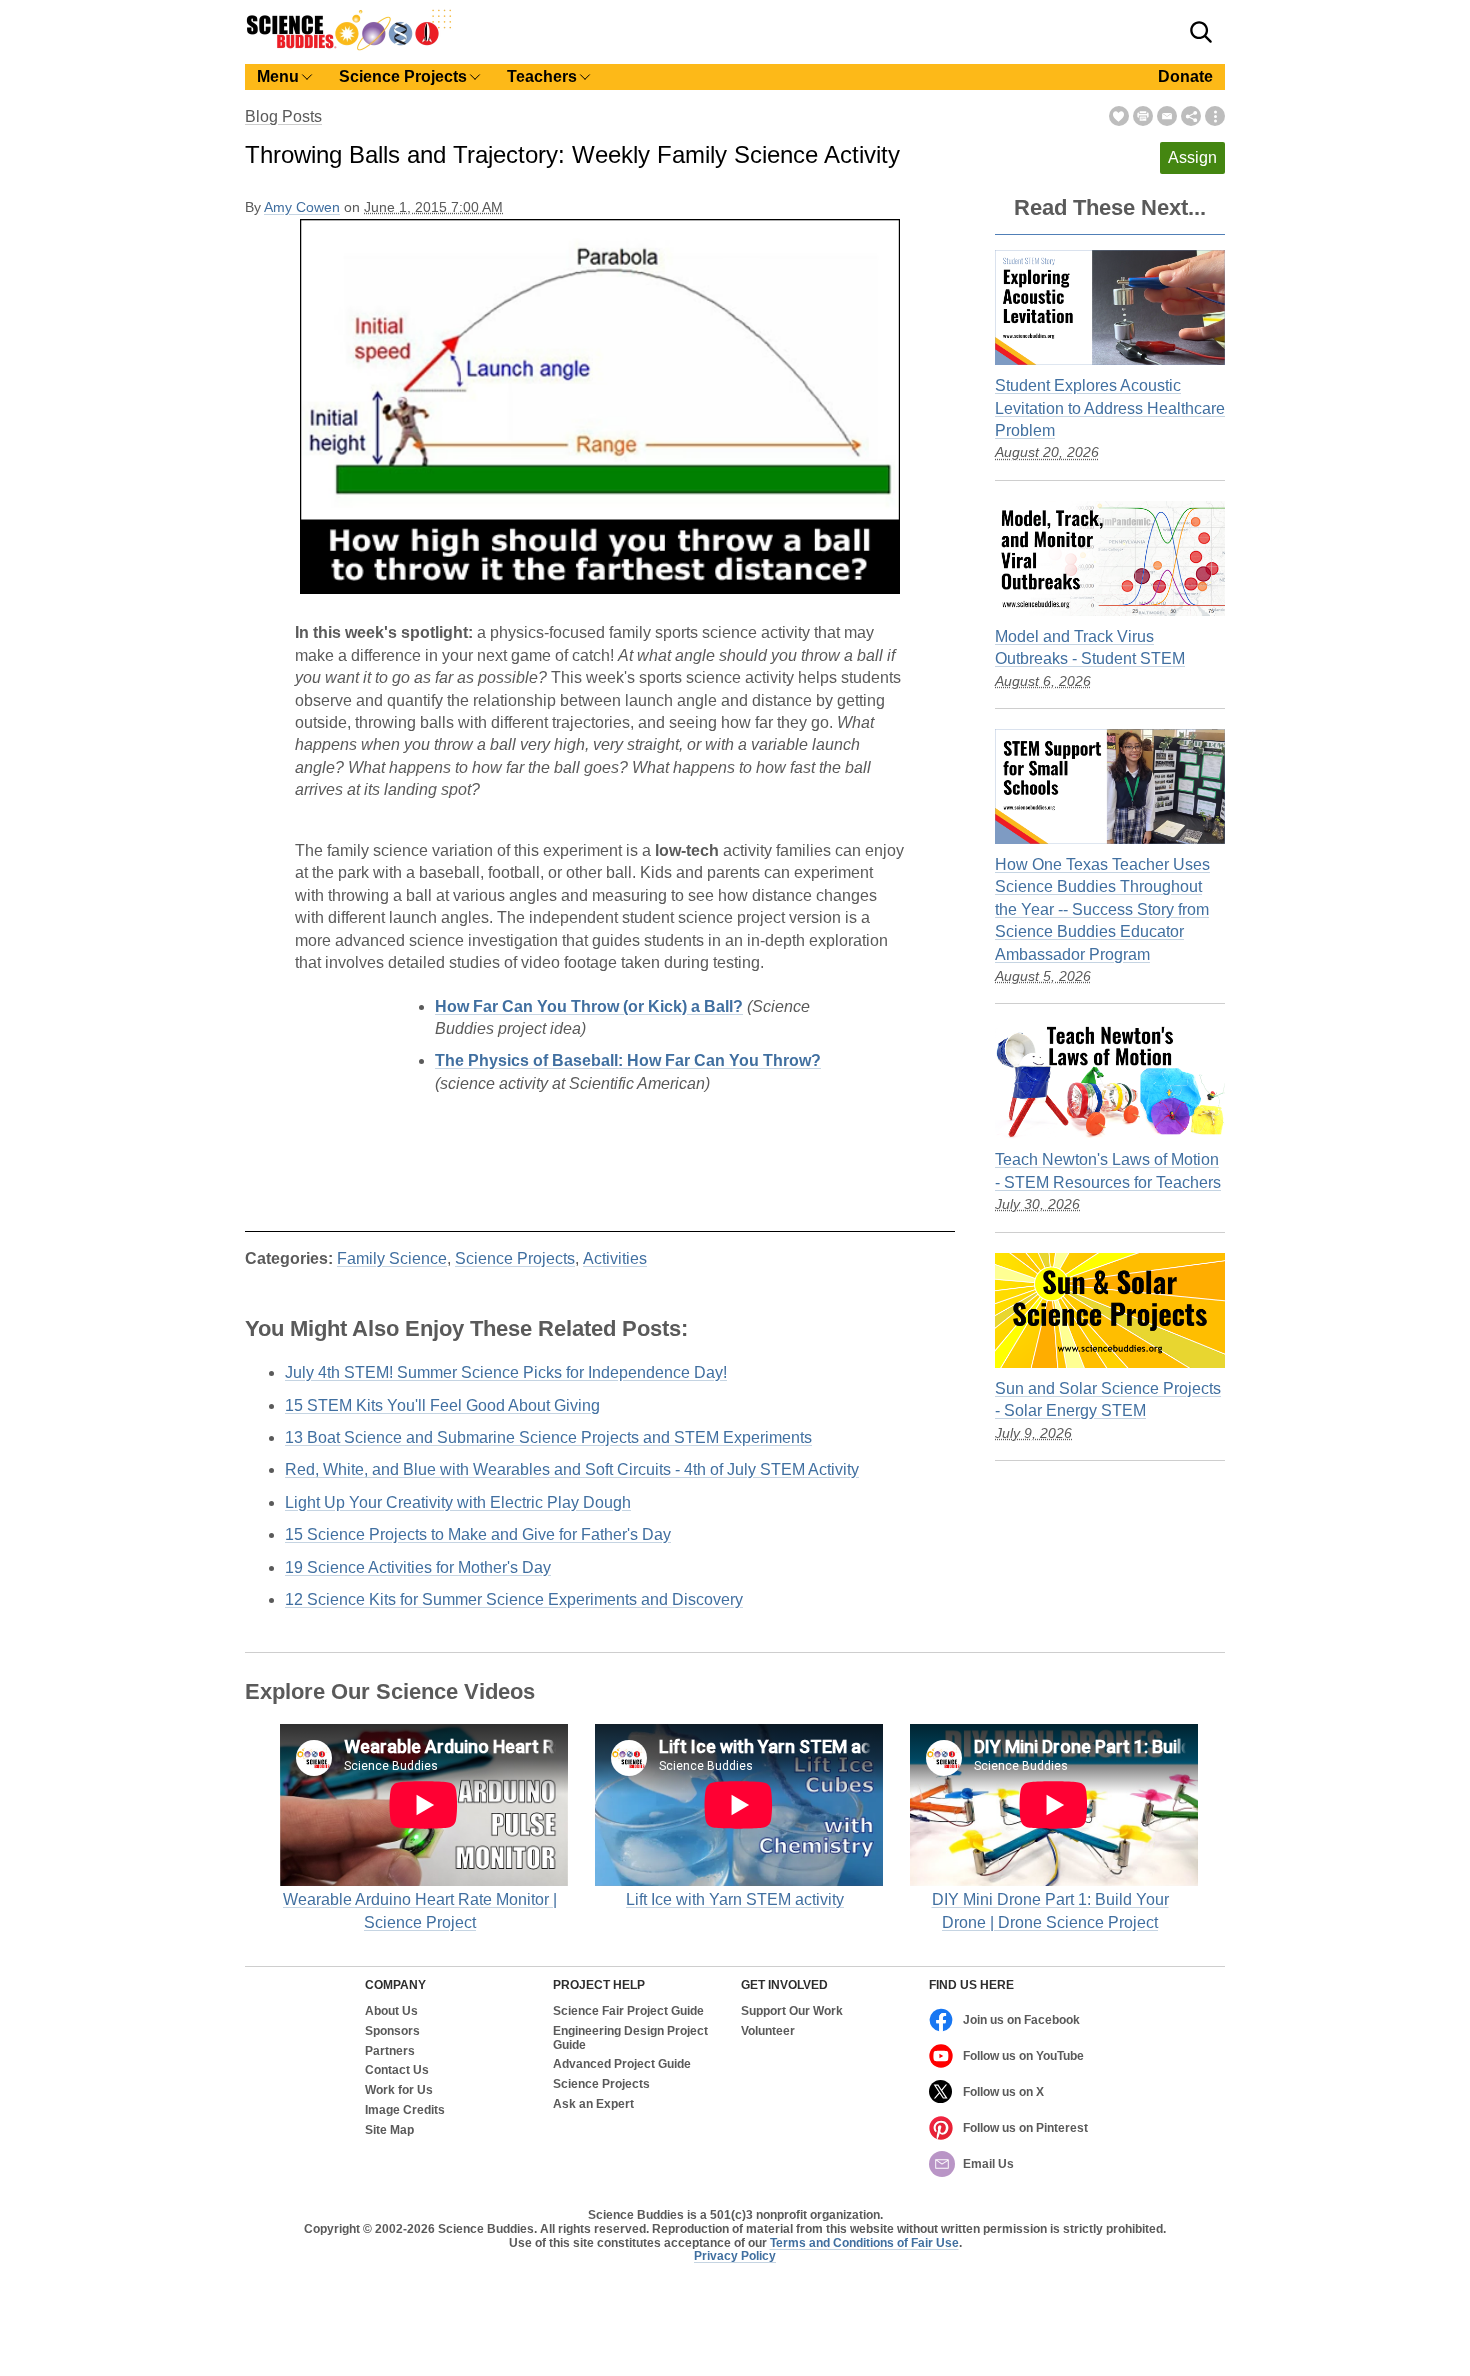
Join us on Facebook (1021, 2020)
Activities (615, 1258)
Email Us (988, 2164)
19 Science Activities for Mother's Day (418, 1567)
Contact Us (397, 2070)
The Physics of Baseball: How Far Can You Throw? (628, 1060)
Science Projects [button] (403, 76)
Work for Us (399, 2090)
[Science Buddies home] (349, 46)
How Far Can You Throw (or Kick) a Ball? (589, 1006)
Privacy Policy (735, 2256)
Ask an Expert (593, 2104)
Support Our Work (792, 2011)
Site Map (389, 2130)
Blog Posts (283, 116)
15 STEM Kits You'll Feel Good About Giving (442, 1405)
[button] (1201, 32)
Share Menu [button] (1191, 116)
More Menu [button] (1215, 116)
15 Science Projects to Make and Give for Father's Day (478, 1534)
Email (1167, 116)
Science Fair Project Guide (628, 2011)
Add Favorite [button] (1119, 116)
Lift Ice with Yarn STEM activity (735, 1899)
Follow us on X (1003, 2092)
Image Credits (405, 2110)
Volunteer (768, 2031)
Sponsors (392, 2031)
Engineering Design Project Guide (630, 2038)
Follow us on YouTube (1023, 2056)
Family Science (392, 1258)
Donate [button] (1185, 76)
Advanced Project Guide (622, 2064)
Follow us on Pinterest (1025, 2128)
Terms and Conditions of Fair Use (864, 2243)
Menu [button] (278, 76)
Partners (390, 2051)
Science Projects (515, 1258)
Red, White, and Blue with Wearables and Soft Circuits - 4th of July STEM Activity (572, 1469)
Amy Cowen (302, 207)
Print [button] (1143, 116)
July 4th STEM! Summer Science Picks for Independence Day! (506, 1372)
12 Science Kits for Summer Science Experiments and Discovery (514, 1599)
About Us (391, 2011)
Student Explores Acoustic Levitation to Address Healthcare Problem (1110, 408)
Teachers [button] (542, 76)
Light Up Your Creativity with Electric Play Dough (458, 1502)
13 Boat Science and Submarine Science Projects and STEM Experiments (548, 1437)
